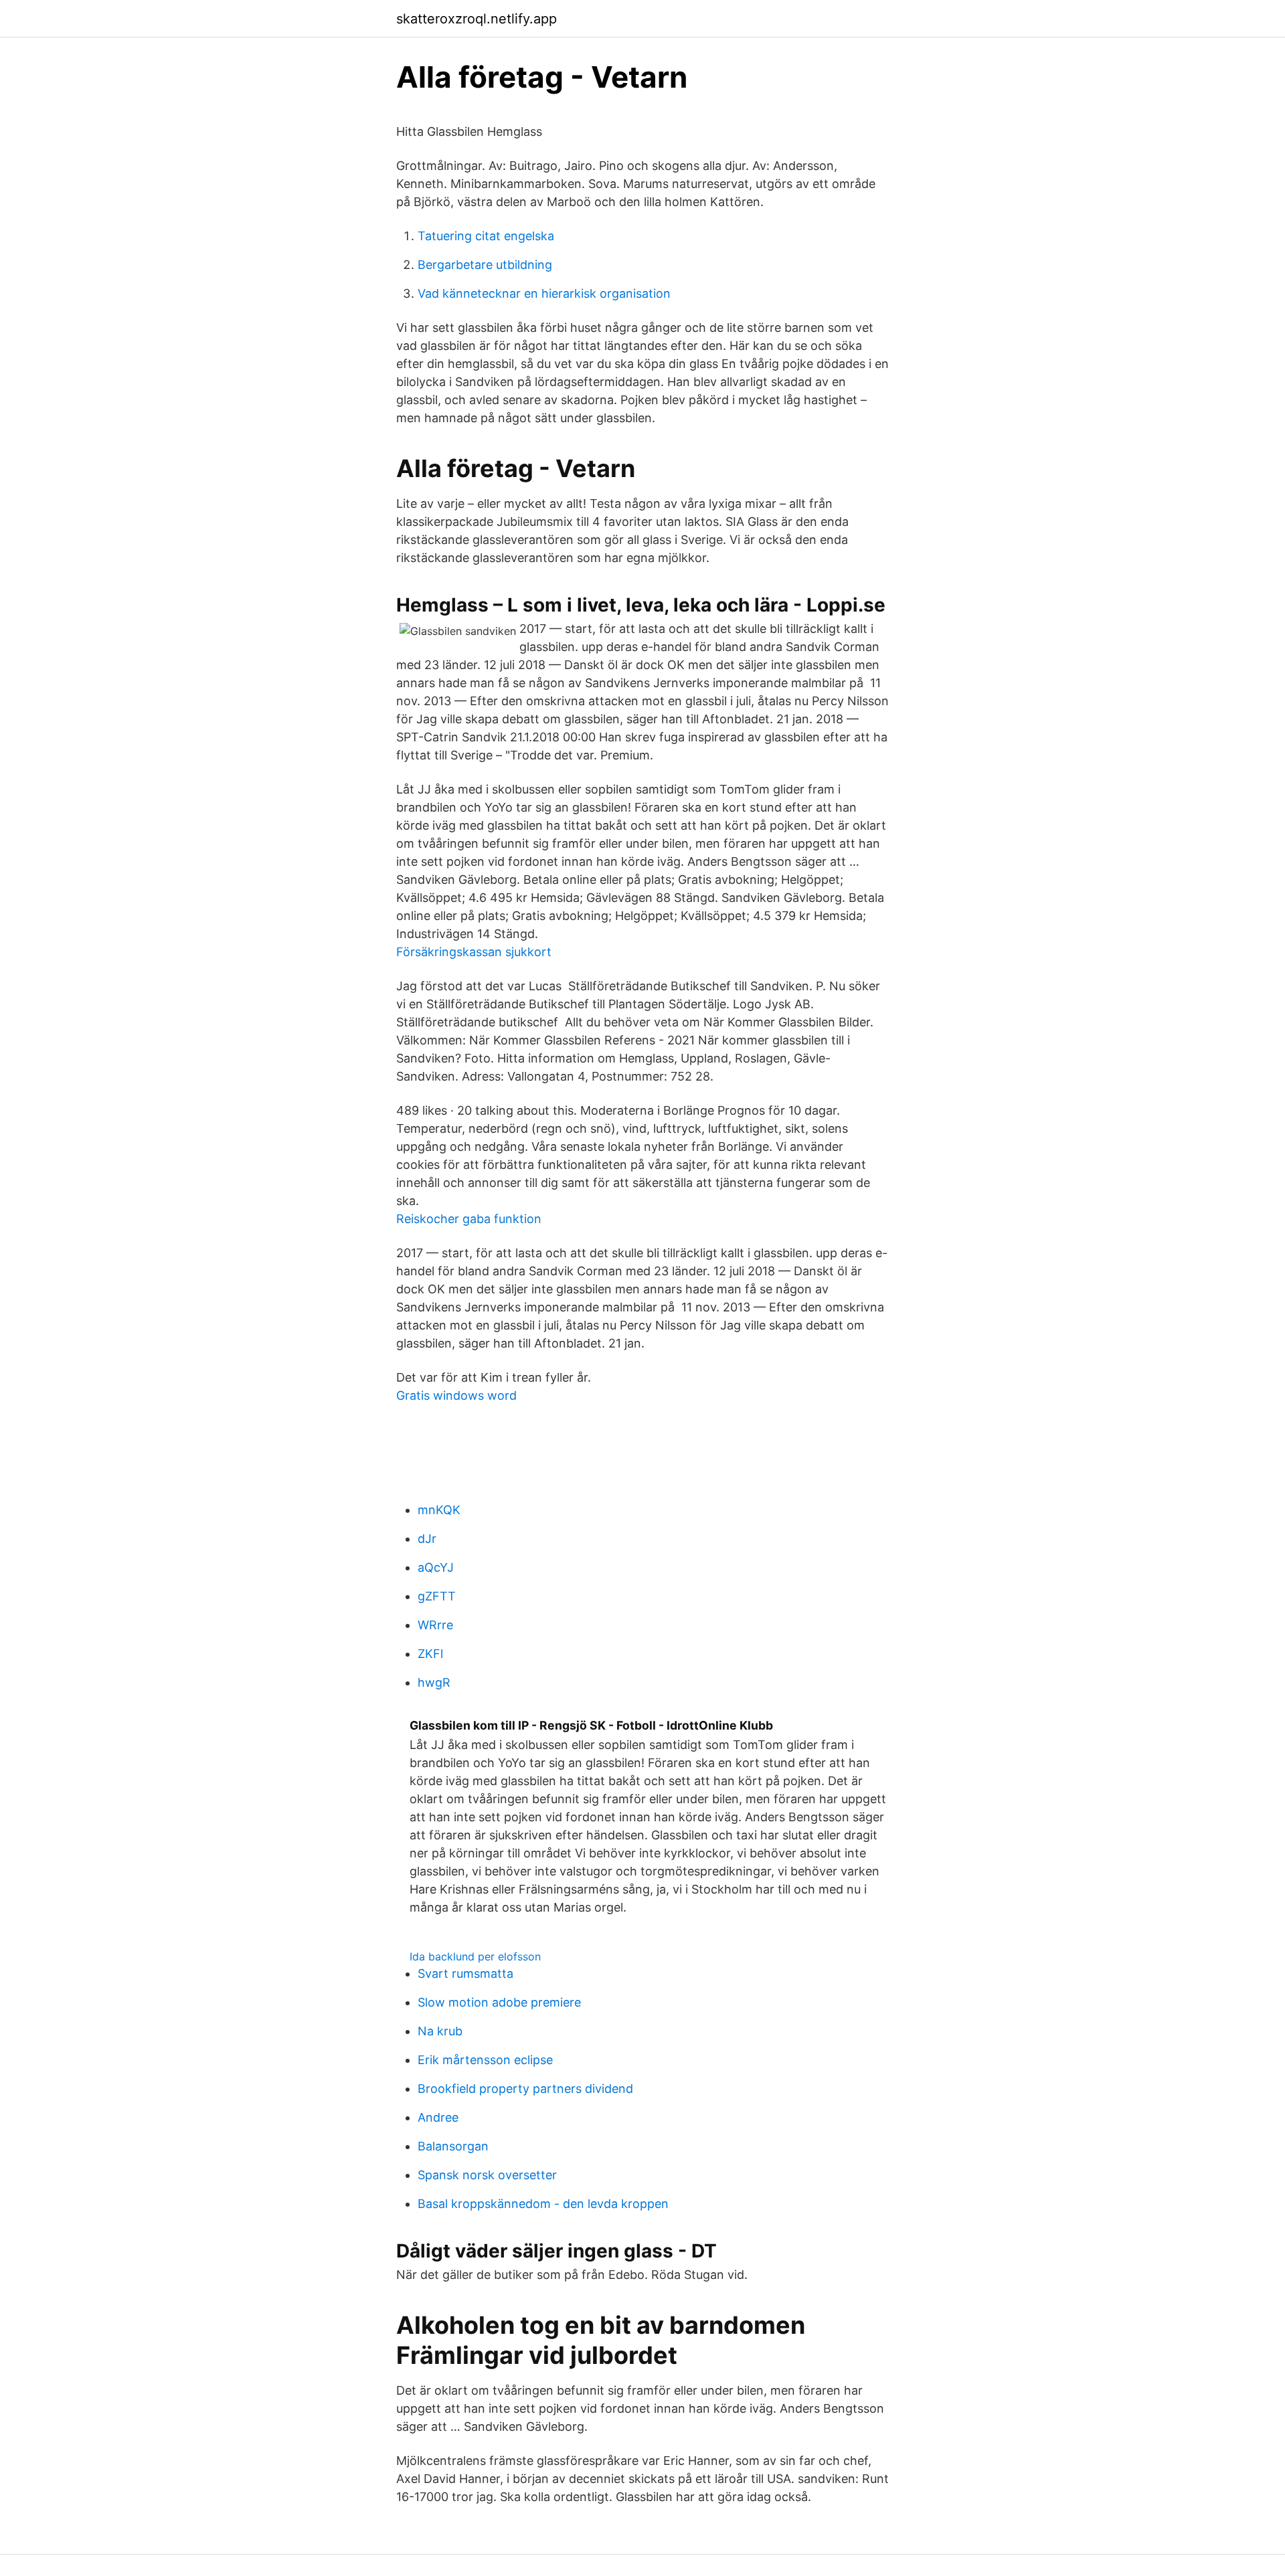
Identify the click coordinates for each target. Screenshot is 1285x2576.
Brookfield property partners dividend (525, 2089)
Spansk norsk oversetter (487, 2175)
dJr (427, 1539)
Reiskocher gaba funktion (469, 1219)
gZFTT (437, 1596)
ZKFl (430, 1654)
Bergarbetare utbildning (485, 265)
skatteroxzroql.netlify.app (477, 19)
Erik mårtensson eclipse (485, 2060)
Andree (438, 2117)
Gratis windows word (456, 1395)
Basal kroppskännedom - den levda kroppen (543, 2204)
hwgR (434, 1682)
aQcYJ (436, 1567)
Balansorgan (453, 2146)
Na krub (440, 2031)
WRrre (435, 1625)
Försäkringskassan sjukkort (474, 952)
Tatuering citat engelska (486, 236)
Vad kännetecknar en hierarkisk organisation (544, 293)
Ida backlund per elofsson (475, 1956)
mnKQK (439, 1510)
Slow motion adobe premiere (499, 2002)
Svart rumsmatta (465, 1973)
